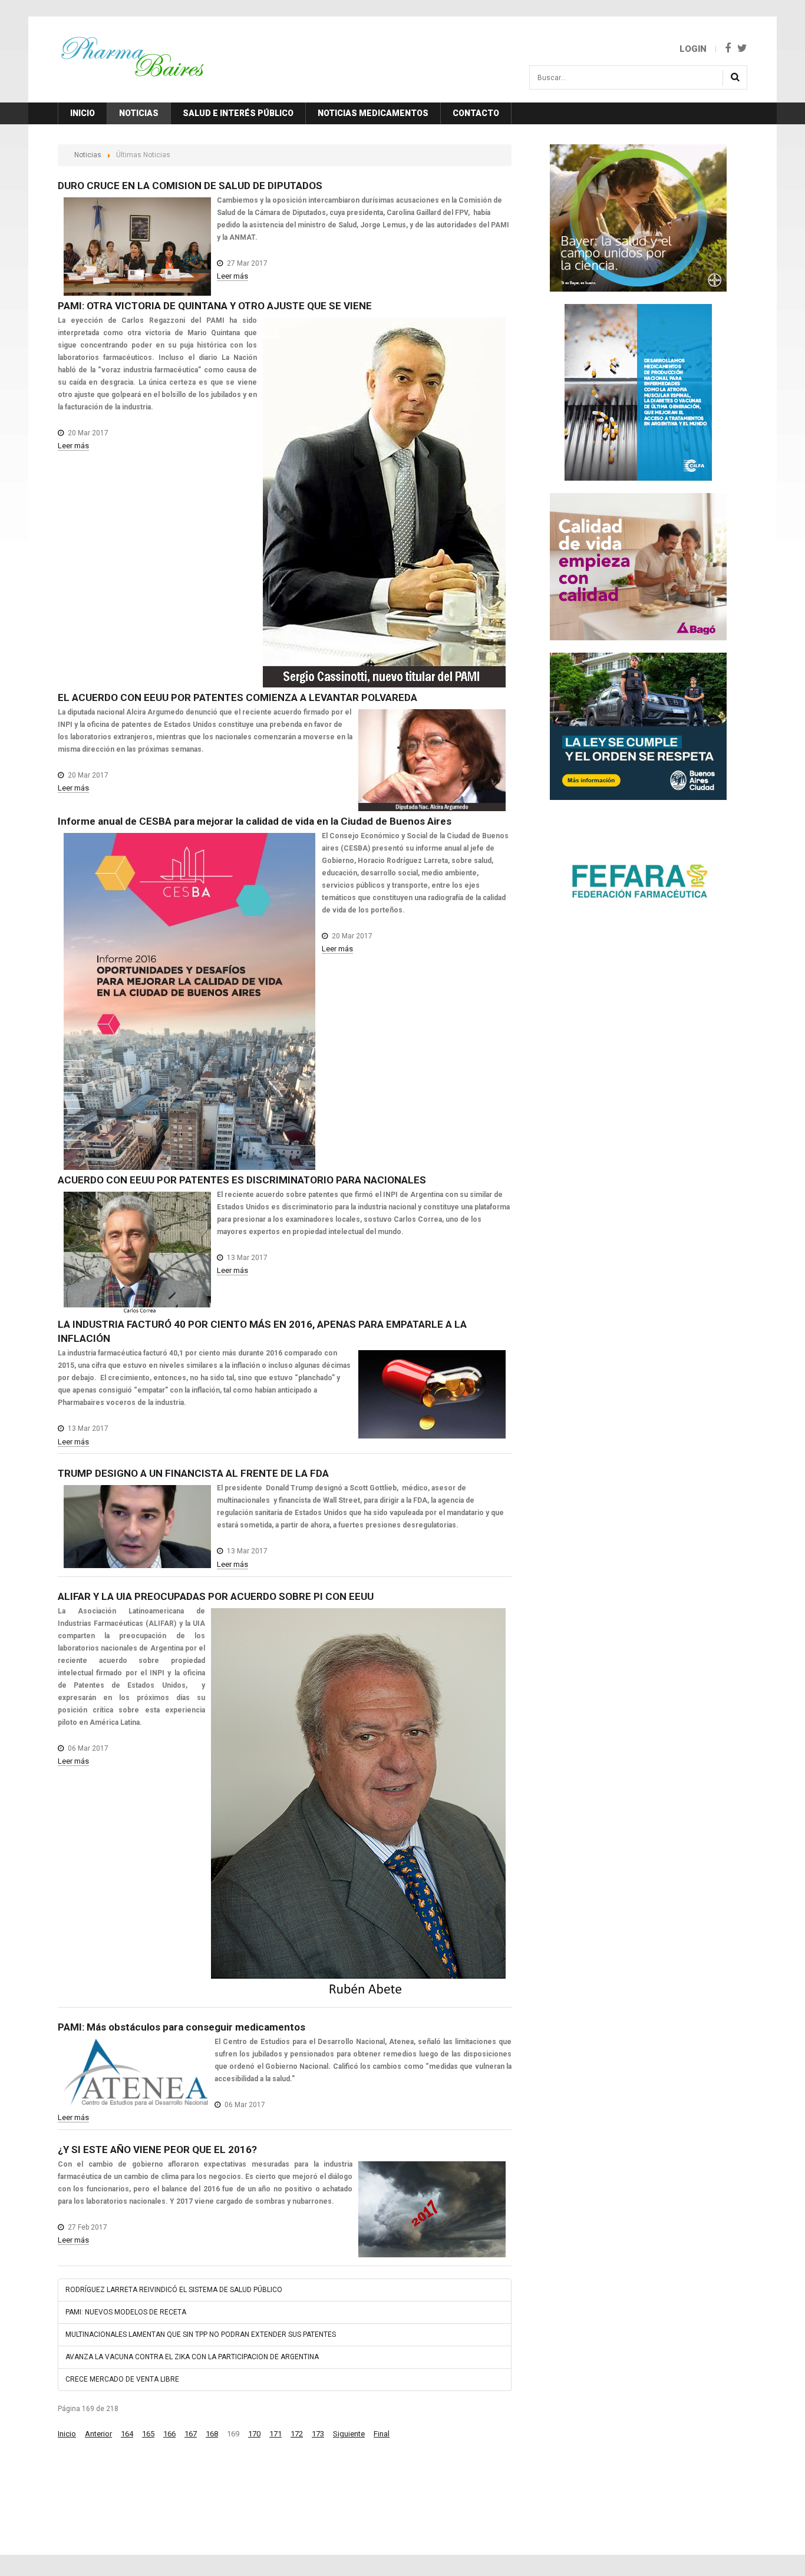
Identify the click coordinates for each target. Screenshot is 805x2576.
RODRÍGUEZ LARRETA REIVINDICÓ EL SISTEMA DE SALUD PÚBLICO (174, 2290)
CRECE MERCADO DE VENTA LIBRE (122, 2379)
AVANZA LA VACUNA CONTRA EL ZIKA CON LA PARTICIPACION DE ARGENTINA (192, 2357)
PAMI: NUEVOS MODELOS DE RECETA (126, 2312)
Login (693, 49)
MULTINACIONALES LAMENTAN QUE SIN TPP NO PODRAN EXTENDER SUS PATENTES (201, 2334)
